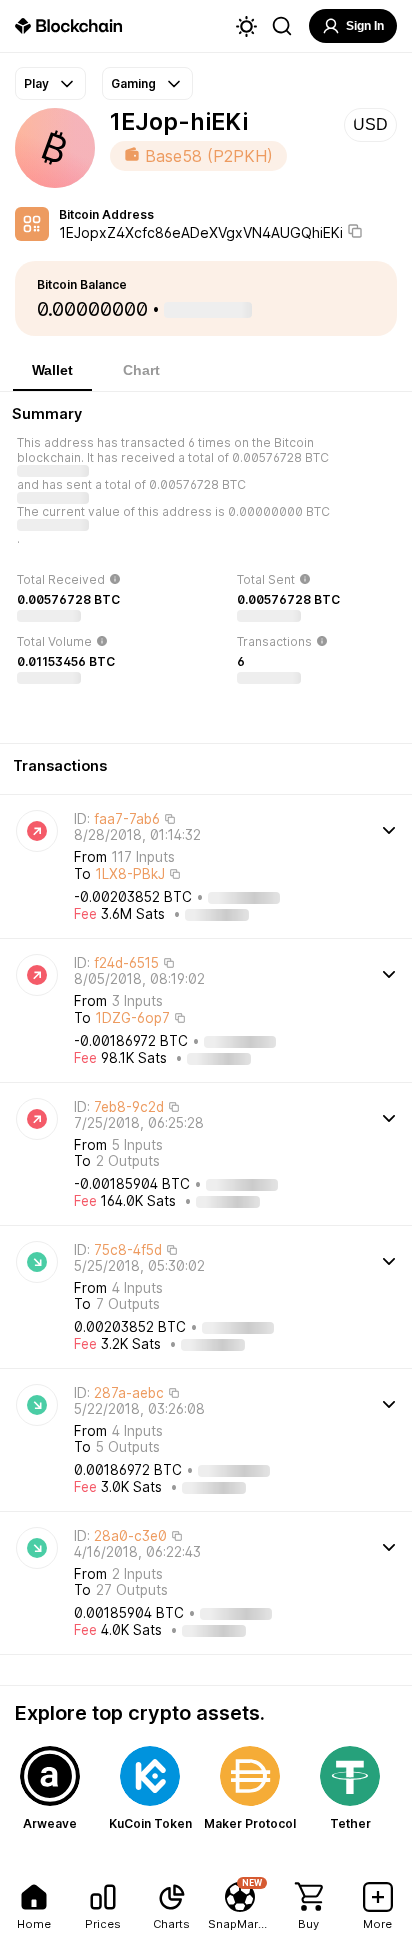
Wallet (52, 370)
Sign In (365, 26)
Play (36, 83)
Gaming (133, 83)
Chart (141, 370)
